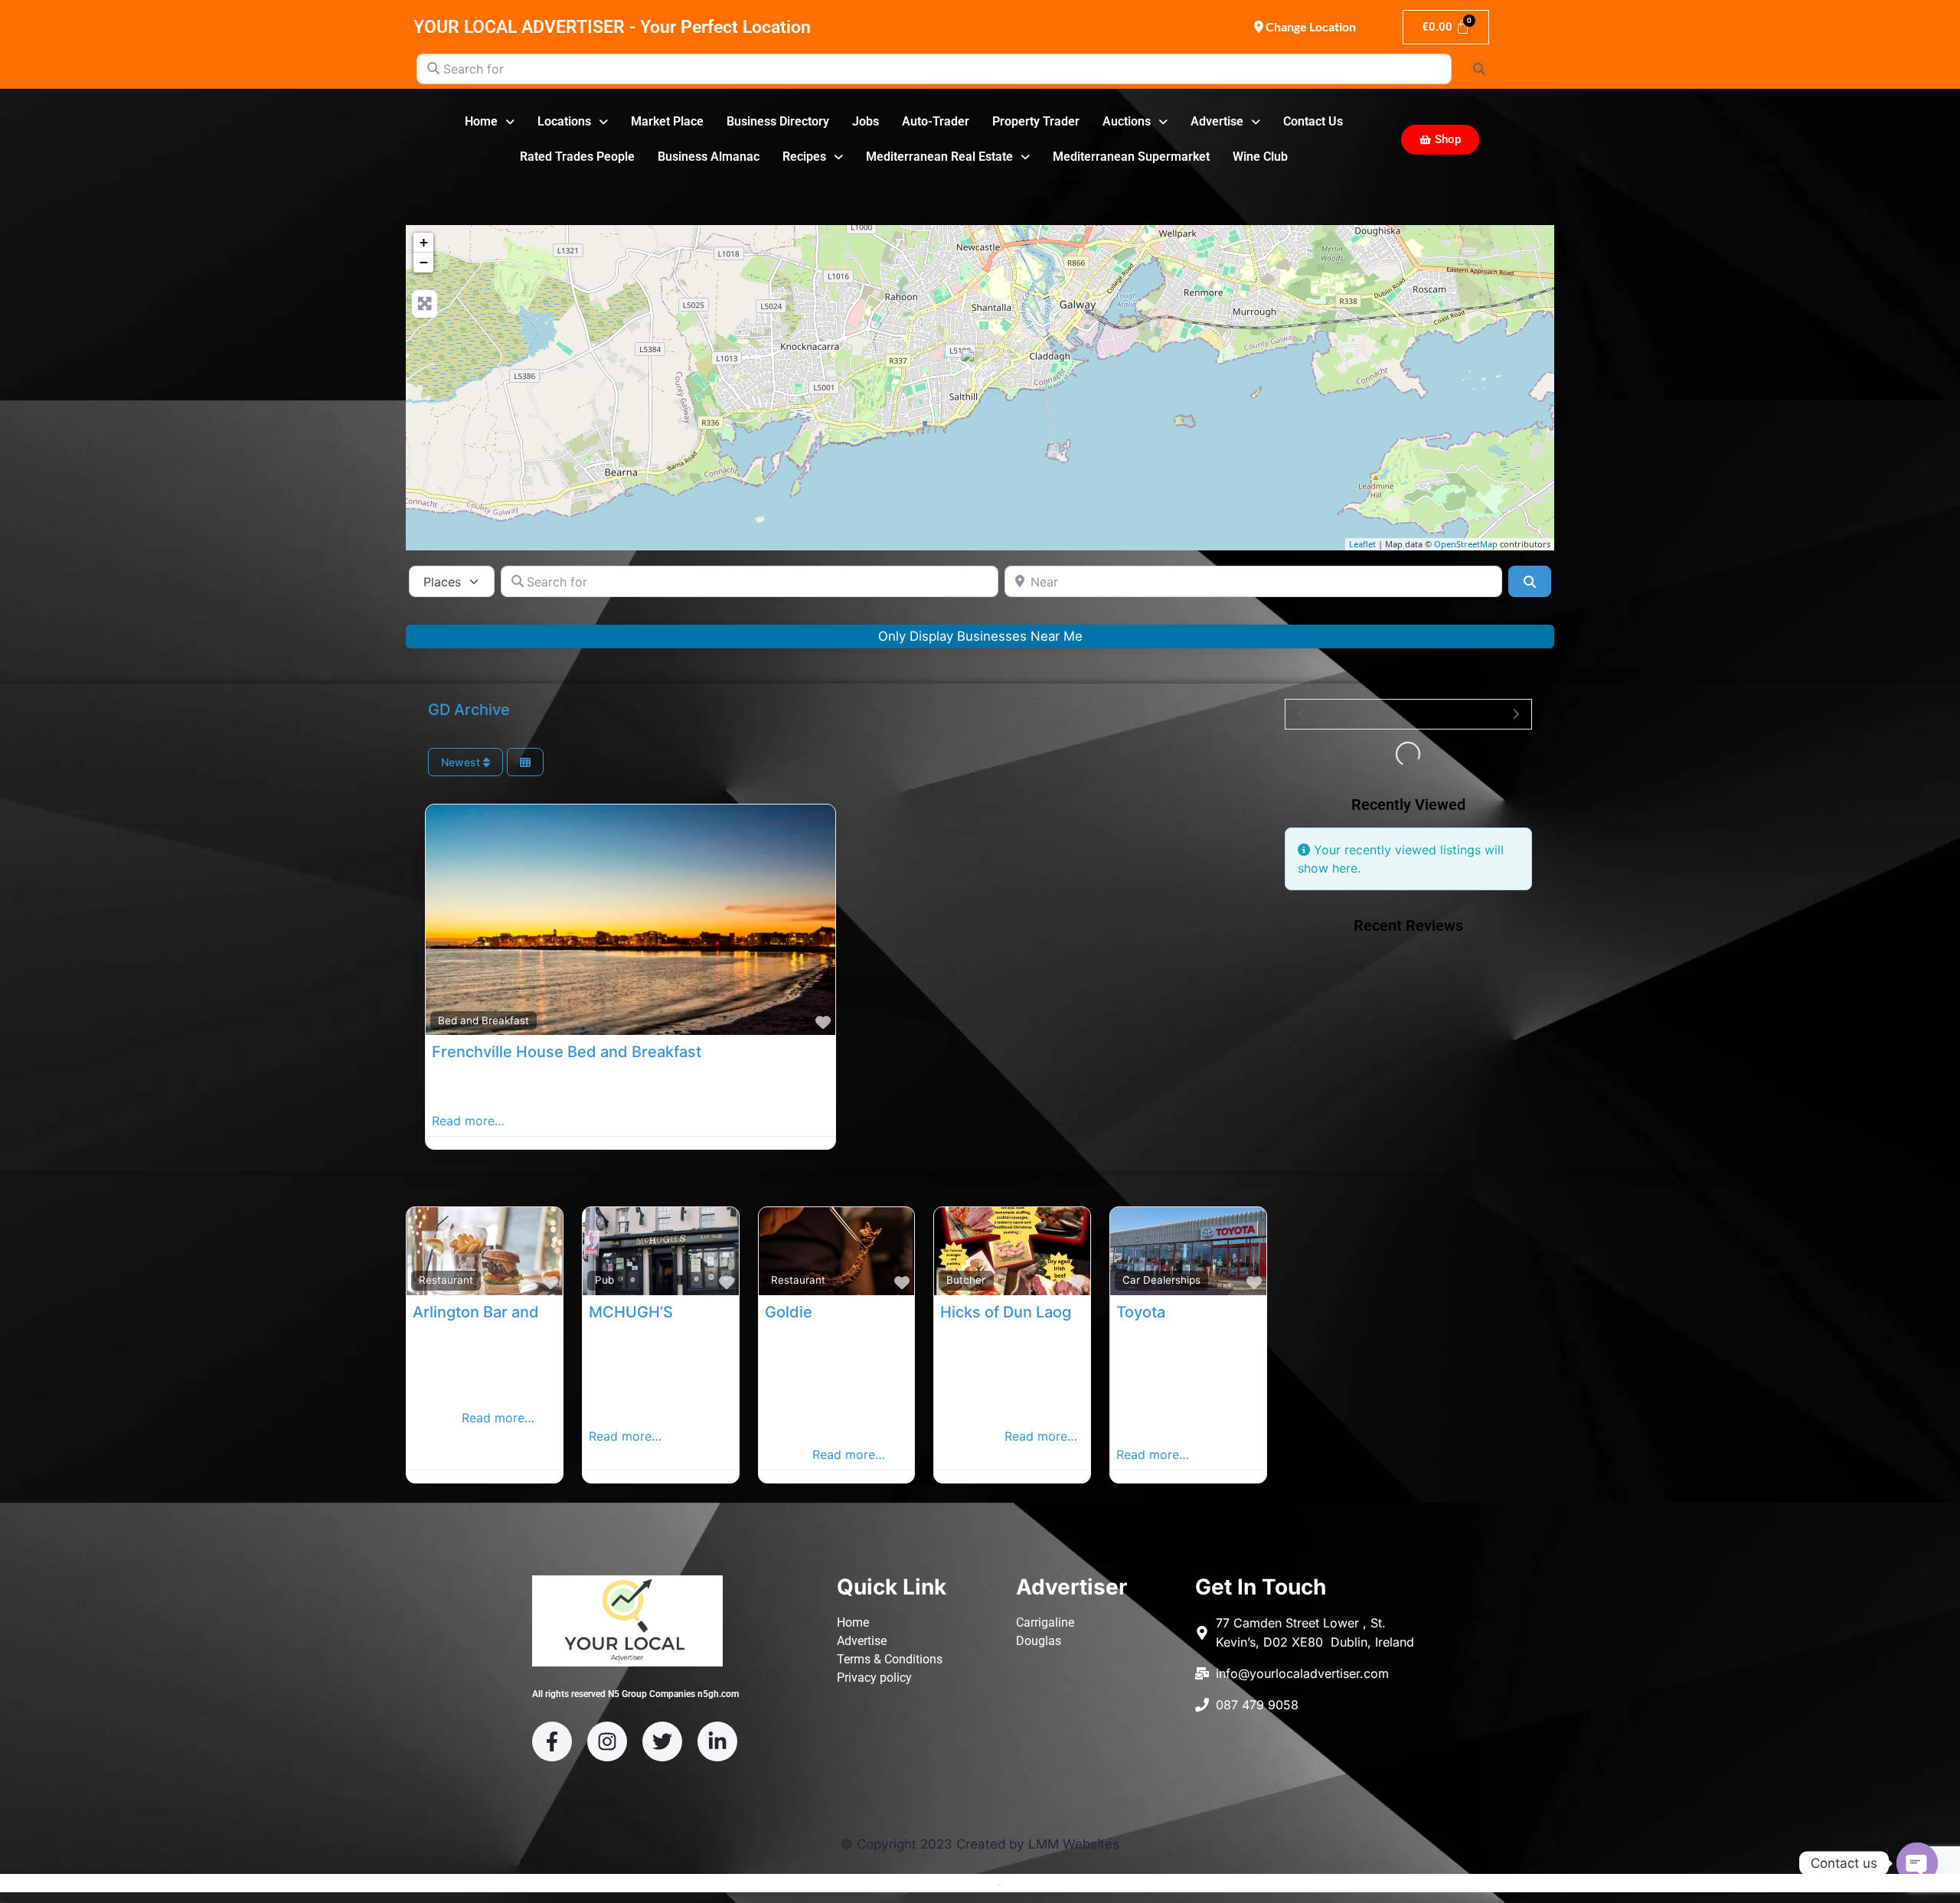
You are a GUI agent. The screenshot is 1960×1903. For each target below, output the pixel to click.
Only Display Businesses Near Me (980, 636)
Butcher (966, 1280)
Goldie (789, 1312)
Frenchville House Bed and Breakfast (567, 1052)
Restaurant (446, 1280)
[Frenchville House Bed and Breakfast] (981, 368)
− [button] (424, 262)
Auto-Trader (936, 121)
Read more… (468, 1121)
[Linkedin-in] (717, 1741)
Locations (564, 121)
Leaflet (1362, 544)
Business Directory (778, 121)
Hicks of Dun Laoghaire (1024, 1312)
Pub (604, 1280)
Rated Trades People (577, 157)
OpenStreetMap (1466, 544)
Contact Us (1313, 121)
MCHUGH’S (631, 1312)
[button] (490, 122)
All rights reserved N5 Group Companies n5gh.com (635, 1694)
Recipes (804, 157)
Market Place (667, 121)
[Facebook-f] (552, 1741)
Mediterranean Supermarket (1131, 157)
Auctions (1127, 121)
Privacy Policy (1038, 1884)
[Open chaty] (1917, 1863)
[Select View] (525, 762)
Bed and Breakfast (483, 1020)
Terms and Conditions (942, 1884)
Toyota (1141, 1312)
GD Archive (469, 710)
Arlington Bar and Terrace (506, 1312)
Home (481, 121)
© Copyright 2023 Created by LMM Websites (980, 1844)
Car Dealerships (1161, 1280)
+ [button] (424, 242)
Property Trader (1036, 121)
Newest (462, 762)
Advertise (1217, 121)
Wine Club (1260, 157)
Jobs (866, 121)
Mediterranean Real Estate (939, 157)
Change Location (1310, 26)
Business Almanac (709, 157)
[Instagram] (607, 1741)
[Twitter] (662, 1741)
